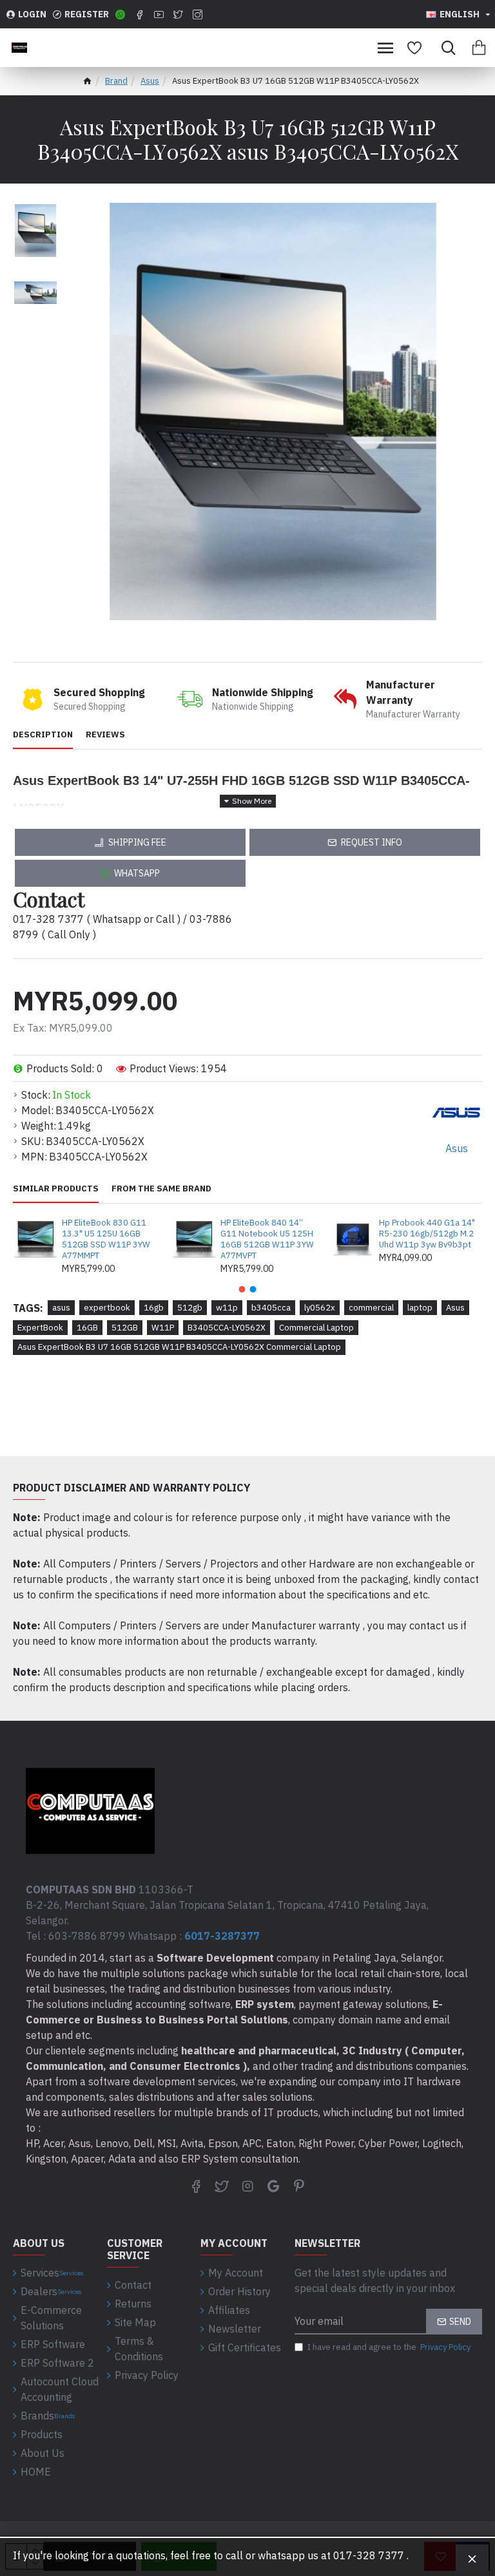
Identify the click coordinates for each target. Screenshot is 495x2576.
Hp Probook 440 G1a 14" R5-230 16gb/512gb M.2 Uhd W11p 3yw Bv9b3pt (427, 1234)
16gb (154, 1308)
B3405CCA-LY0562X (227, 1328)
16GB (87, 1328)
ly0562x (320, 1308)
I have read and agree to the (389, 2347)
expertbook (107, 1308)
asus (61, 1308)
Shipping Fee (137, 842)
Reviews (105, 735)
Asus (150, 81)
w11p (227, 1308)
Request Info (372, 842)
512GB (125, 1328)
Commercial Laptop (316, 1328)
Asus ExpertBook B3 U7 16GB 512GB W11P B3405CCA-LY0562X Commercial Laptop (179, 1347)
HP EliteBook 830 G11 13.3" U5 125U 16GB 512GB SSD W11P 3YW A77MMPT (106, 1239)
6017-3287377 (222, 1936)
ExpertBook (40, 1328)
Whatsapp (137, 873)
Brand (116, 81)
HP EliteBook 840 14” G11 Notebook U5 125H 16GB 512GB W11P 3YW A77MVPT (267, 1239)
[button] (242, 1289)
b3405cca (271, 1308)
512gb (190, 1308)
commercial (371, 1308)
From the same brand (161, 1189)
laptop (420, 1308)
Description (43, 735)
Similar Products (56, 1189)
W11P (163, 1328)
